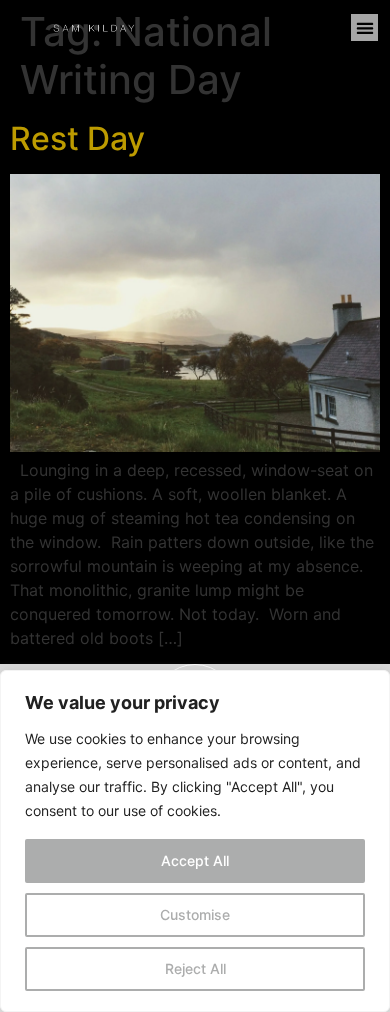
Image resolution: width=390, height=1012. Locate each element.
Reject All (195, 968)
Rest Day (77, 138)
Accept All (195, 860)
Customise (195, 914)
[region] (195, 841)
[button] (364, 27)
